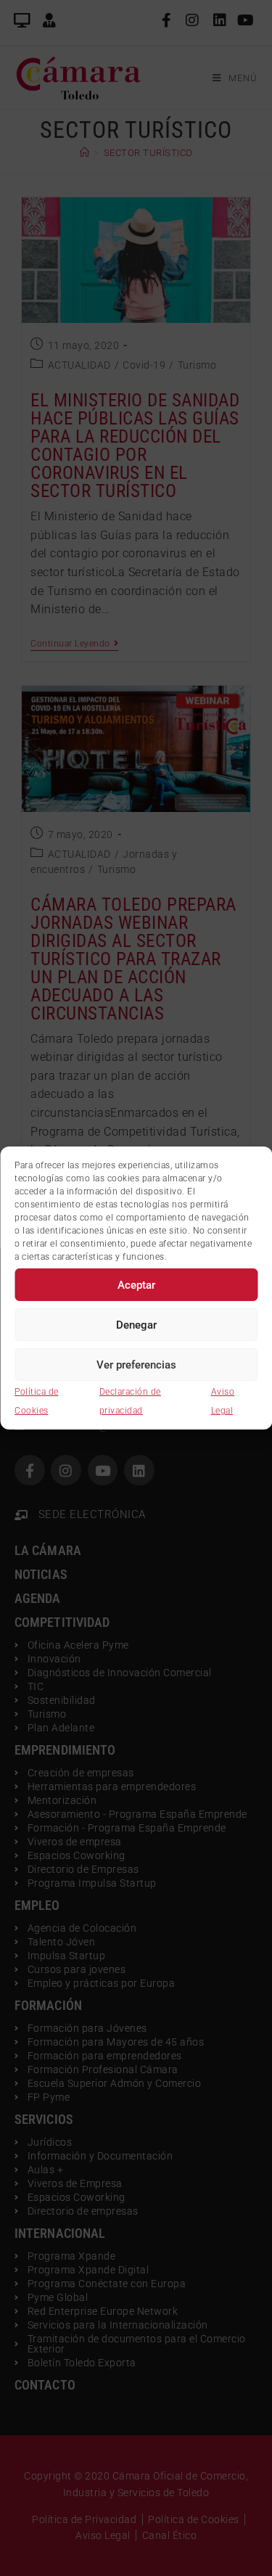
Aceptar (136, 1284)
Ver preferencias (136, 1364)
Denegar (136, 1324)
